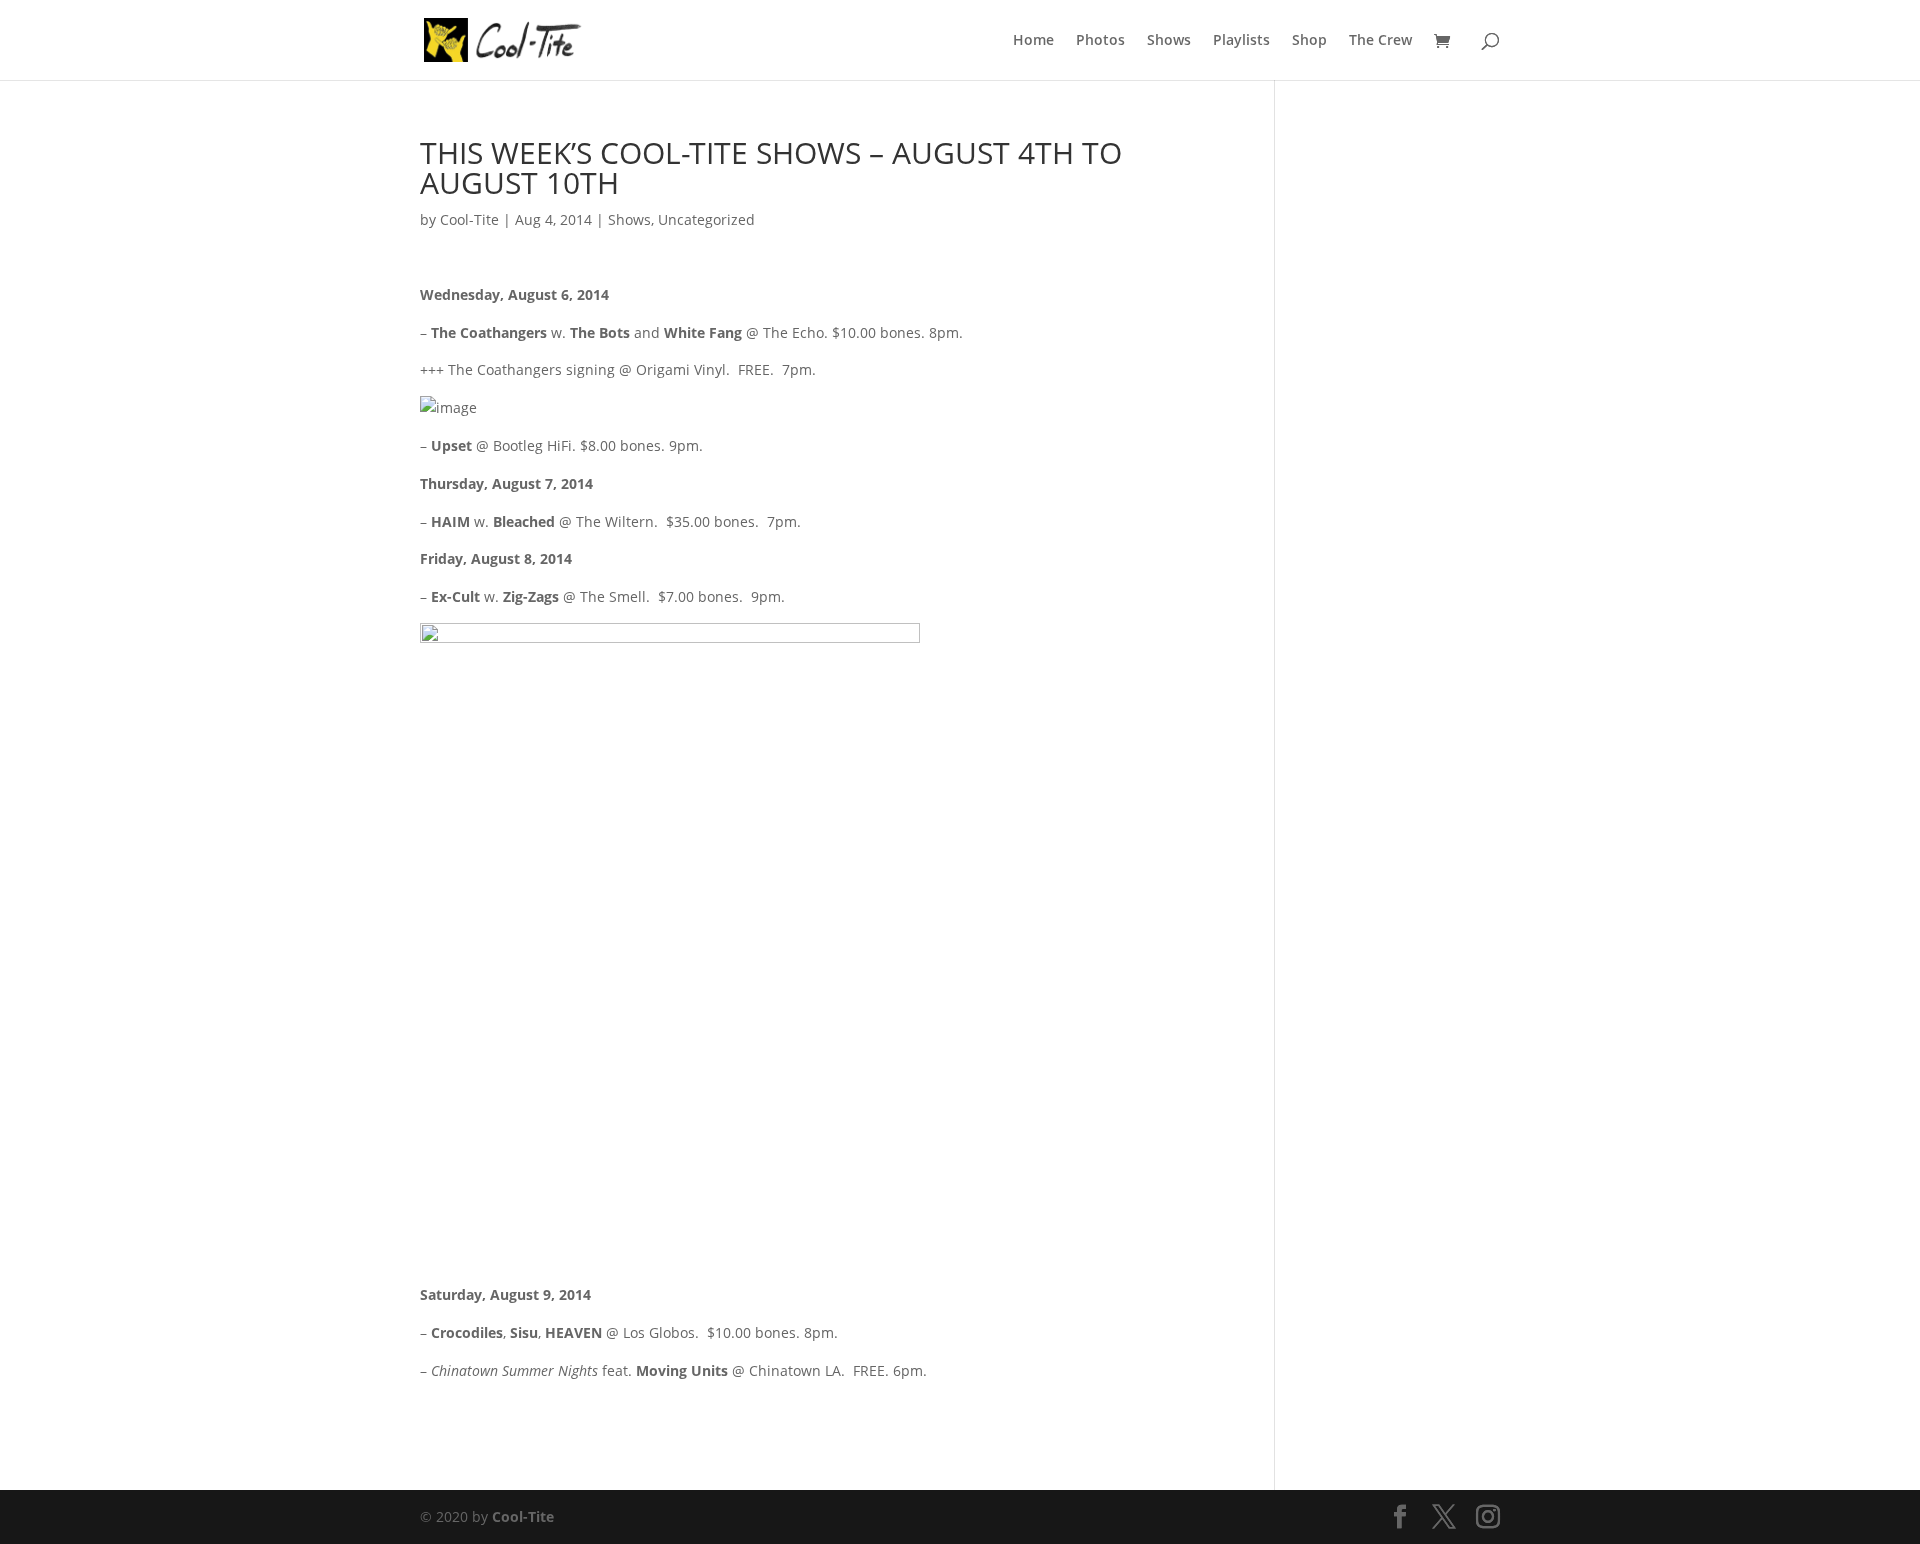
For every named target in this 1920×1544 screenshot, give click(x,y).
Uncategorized (706, 219)
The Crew (1380, 41)
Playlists (1241, 41)
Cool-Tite (469, 219)
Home (1033, 41)
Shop (1309, 41)
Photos (1100, 41)
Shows (1169, 41)
